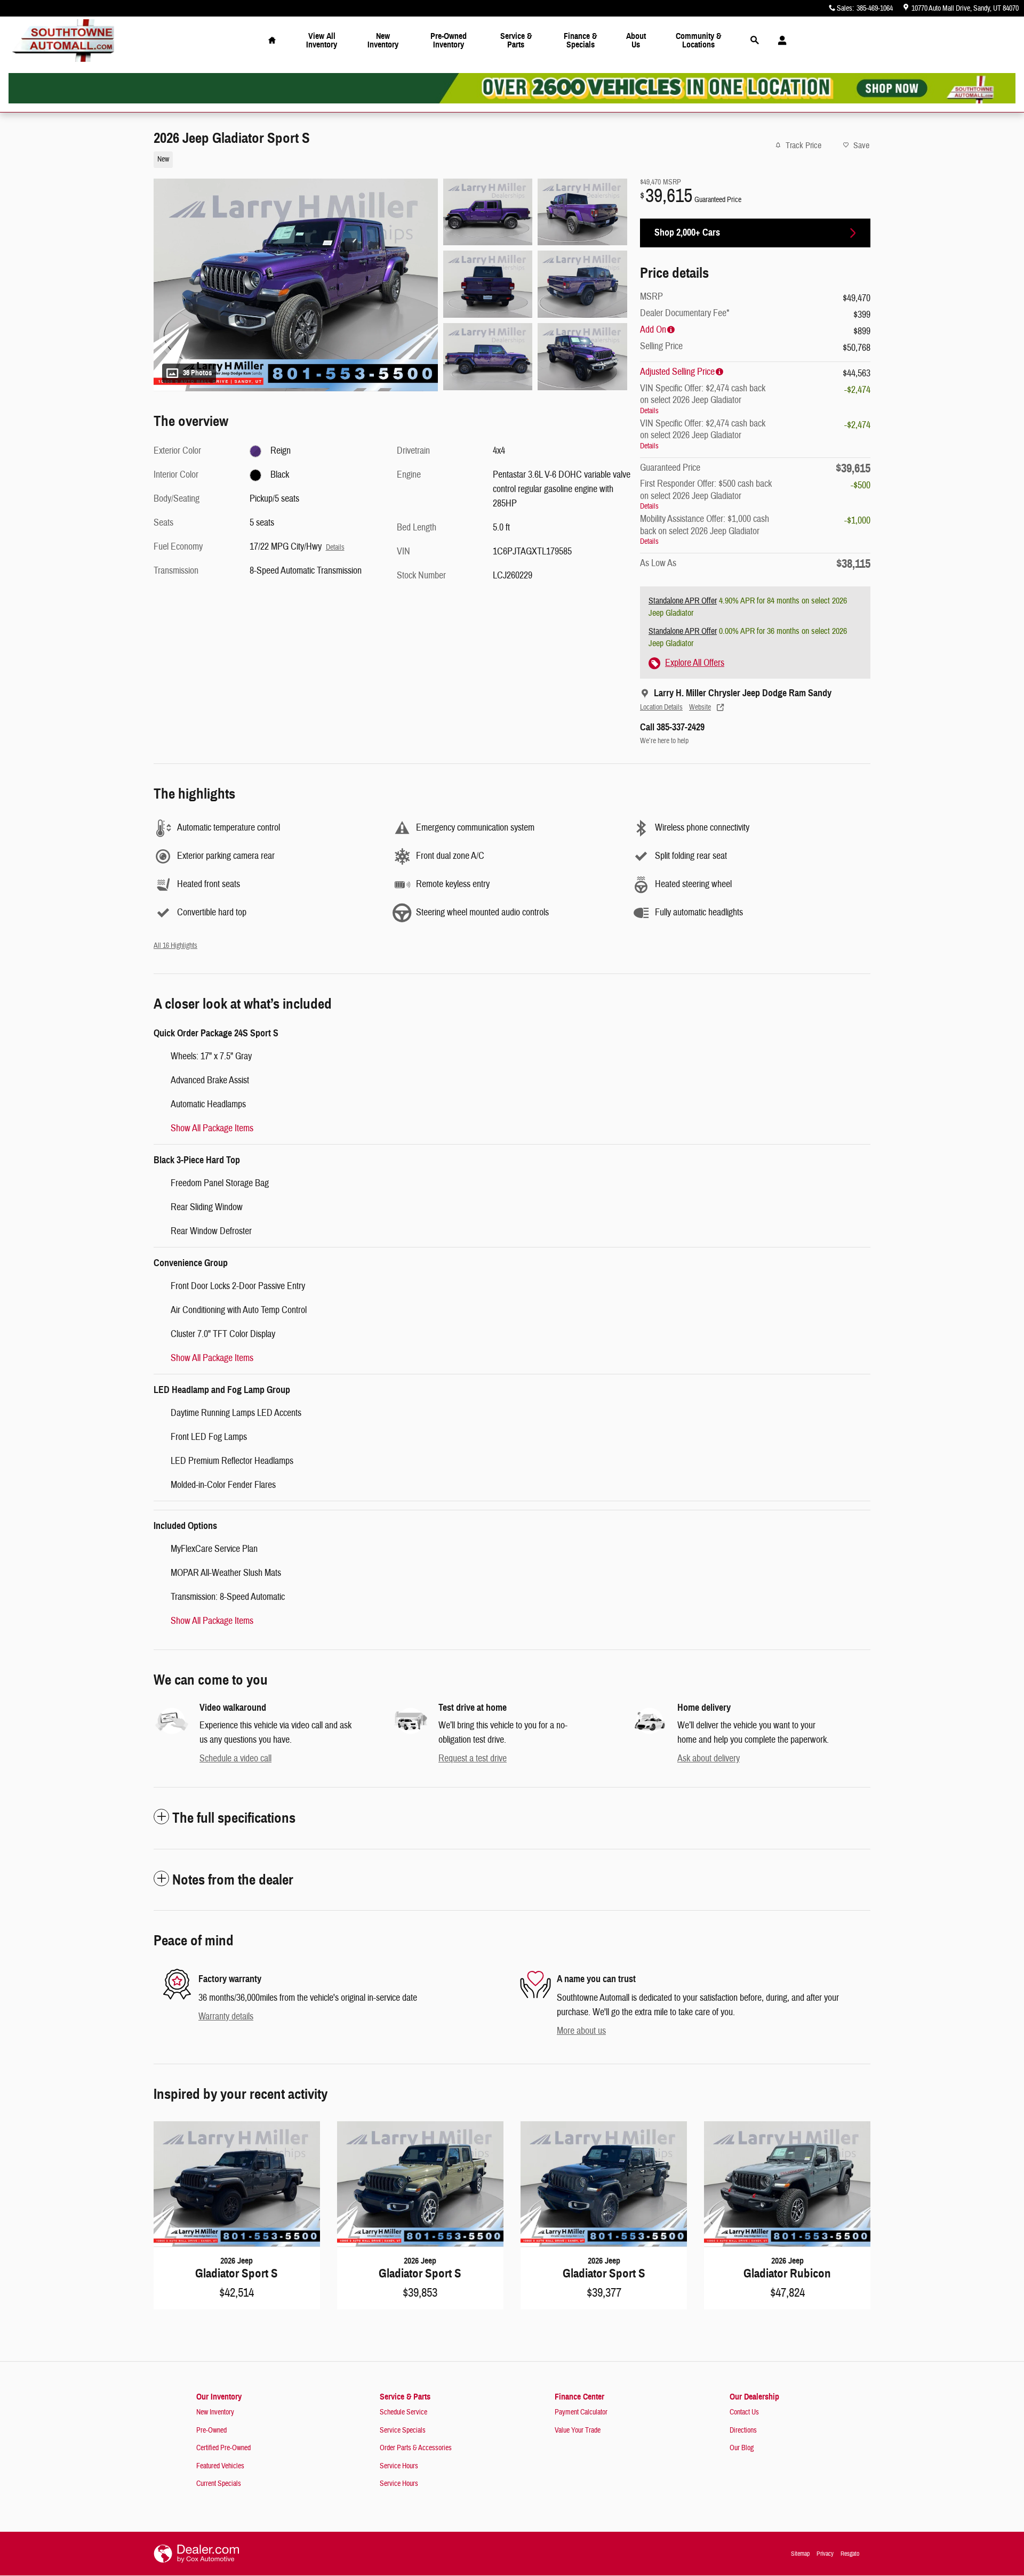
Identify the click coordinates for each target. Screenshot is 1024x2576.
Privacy (825, 2554)
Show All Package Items (212, 1128)
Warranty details (226, 2016)
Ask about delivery (709, 1758)
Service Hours (399, 2466)
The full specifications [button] (234, 1818)
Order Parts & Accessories (416, 2448)
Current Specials (219, 2484)
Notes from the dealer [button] (233, 1880)
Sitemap (800, 2554)
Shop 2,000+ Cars (687, 232)
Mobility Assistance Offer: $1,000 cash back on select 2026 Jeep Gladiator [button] (705, 529)
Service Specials (403, 2430)
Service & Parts (516, 40)
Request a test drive (473, 1758)
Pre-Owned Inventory (449, 40)
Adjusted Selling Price (677, 372)
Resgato (850, 2554)
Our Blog (742, 2448)
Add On (653, 330)
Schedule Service (403, 2412)
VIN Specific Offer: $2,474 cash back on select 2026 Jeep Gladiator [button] (703, 399)
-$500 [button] (861, 485)
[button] (384, 158)
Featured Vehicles (220, 2466)
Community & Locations (698, 40)
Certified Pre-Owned (223, 2448)
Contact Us (744, 2412)
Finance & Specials (580, 40)
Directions (743, 2430)
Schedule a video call (235, 1758)
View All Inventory (322, 40)
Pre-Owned (211, 2430)
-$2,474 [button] (857, 390)
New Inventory (383, 40)
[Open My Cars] (779, 41)
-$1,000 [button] (857, 521)
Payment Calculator (581, 2412)
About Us (636, 40)
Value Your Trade (578, 2430)
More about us (581, 2031)
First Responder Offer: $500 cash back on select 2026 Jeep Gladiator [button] (706, 494)
